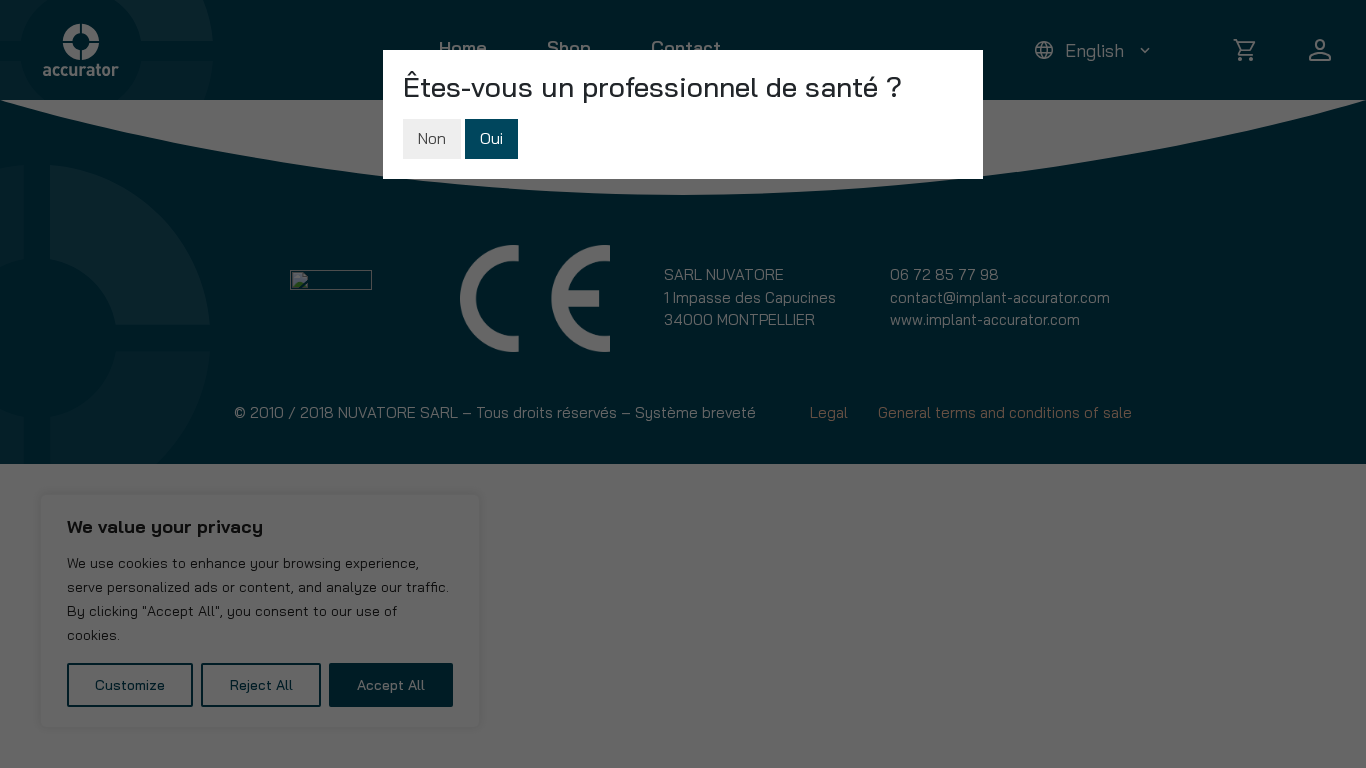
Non (432, 138)
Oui (491, 138)
